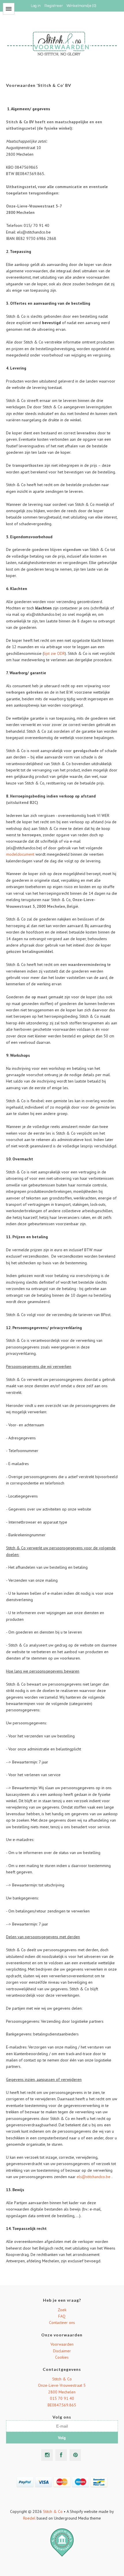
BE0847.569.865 (62, 2405)
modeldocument (20, 854)
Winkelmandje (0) (81, 6)
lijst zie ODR (54, 653)
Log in (36, 6)
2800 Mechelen (62, 2392)
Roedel (29, 2518)
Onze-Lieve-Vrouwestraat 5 (62, 2385)
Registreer (54, 6)
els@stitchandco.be (94, 2177)
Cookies (62, 2357)
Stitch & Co (62, 2379)
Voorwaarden (62, 2344)
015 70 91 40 (62, 2398)
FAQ (62, 2316)
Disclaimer (62, 2351)
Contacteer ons (62, 2323)
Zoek (62, 2310)
